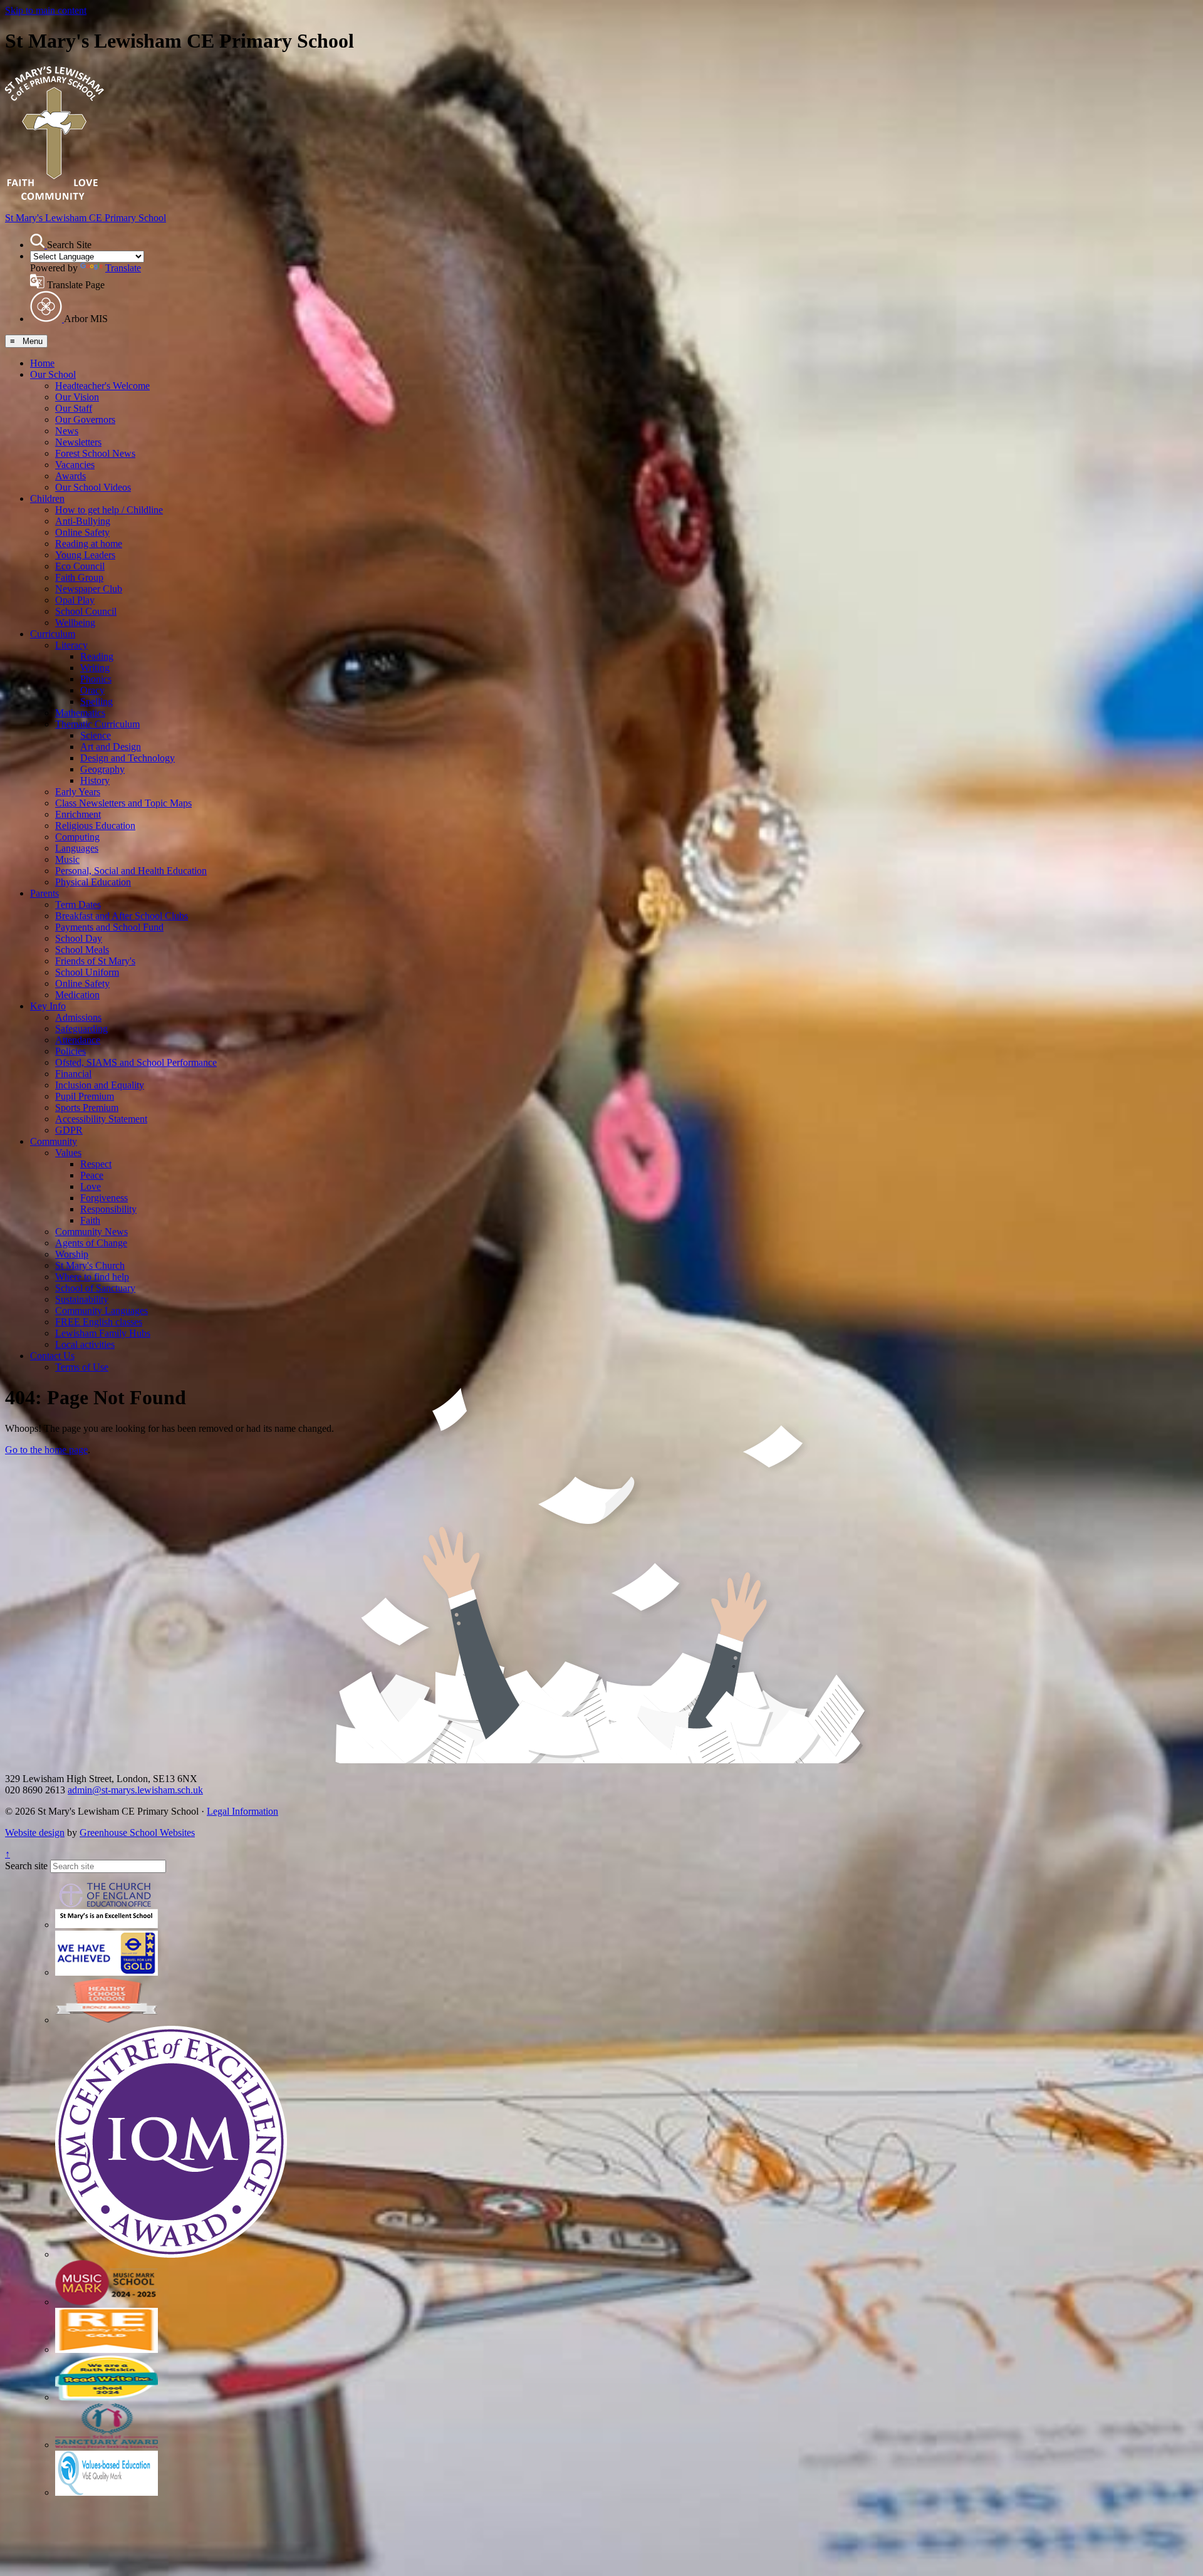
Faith (90, 1220)
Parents (44, 893)
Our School (53, 374)
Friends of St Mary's (95, 961)
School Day (79, 938)
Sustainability (82, 1299)
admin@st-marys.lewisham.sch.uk (135, 1790)
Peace (92, 1175)
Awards (70, 476)
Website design (35, 1833)
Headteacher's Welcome (102, 386)
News (67, 431)
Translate (123, 268)
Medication (77, 995)
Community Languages (102, 1311)
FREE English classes (99, 1322)
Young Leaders (85, 555)
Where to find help (92, 1277)
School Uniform (87, 972)
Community (54, 1141)
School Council (86, 611)
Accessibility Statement (101, 1119)
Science (96, 735)
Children (47, 498)
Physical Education (93, 882)
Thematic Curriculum (97, 724)
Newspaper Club (89, 589)
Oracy (92, 690)
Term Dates (78, 905)
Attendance (78, 1040)
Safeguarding (81, 1029)
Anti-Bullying (83, 521)
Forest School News (95, 453)
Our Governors (85, 420)
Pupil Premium (85, 1096)
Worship (72, 1254)
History (95, 780)
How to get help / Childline (109, 510)
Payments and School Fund (109, 927)
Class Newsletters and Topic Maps (123, 803)
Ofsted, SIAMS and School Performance (136, 1062)
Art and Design (111, 747)
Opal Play (75, 600)
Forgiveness (104, 1198)
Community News (91, 1232)
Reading (97, 656)
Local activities (85, 1344)
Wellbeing (75, 623)
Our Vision (77, 397)
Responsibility (108, 1209)
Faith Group (79, 577)
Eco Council (80, 566)
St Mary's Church (90, 1265)
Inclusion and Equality (100, 1085)
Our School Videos (93, 487)
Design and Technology (128, 758)
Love (91, 1186)
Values (68, 1153)
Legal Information (242, 1811)
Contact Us (52, 1356)
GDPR (69, 1130)
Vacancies (75, 465)
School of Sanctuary (95, 1288)
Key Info (48, 1006)
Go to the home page (46, 1450)
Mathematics (80, 713)
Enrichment (78, 814)
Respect (96, 1164)
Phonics (96, 679)
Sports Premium (87, 1108)
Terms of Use (82, 1367)
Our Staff (74, 408)
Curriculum (53, 634)
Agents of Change (91, 1243)
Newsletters (78, 442)
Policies (70, 1051)
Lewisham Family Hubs (103, 1333)
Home (42, 363)
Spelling (96, 701)
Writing (95, 668)
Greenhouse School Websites (137, 1833)
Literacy (71, 645)
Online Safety (82, 532)
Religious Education (95, 826)
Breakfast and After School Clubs (122, 916)
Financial (73, 1074)
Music (67, 859)
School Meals (82, 950)
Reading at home (89, 544)
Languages (77, 848)
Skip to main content (46, 10)
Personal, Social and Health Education (131, 871)
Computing (77, 837)
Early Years (78, 792)
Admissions (78, 1017)
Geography (102, 769)
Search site (26, 1866)
